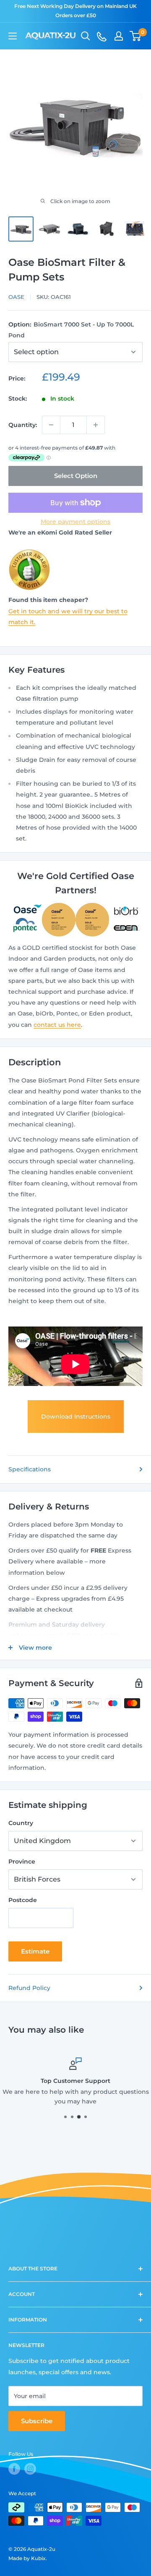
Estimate (35, 1951)
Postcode (23, 1900)
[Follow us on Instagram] (30, 2469)
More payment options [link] (75, 522)
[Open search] (86, 36)
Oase (16, 297)
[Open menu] (13, 36)
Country (21, 1823)
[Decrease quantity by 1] (51, 425)
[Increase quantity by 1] (96, 425)
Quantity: (23, 425)
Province (22, 1861)
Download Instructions (76, 1417)
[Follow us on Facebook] (14, 2469)
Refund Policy (29, 1988)
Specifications (30, 1469)
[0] (136, 36)
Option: (71, 330)
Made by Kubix (27, 2558)
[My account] (119, 36)
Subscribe (37, 2421)
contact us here (57, 1025)
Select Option (76, 476)
